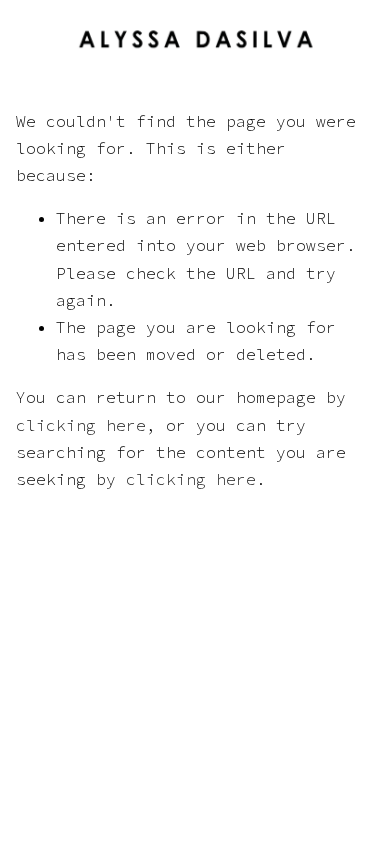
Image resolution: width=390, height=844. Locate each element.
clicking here (81, 425)
